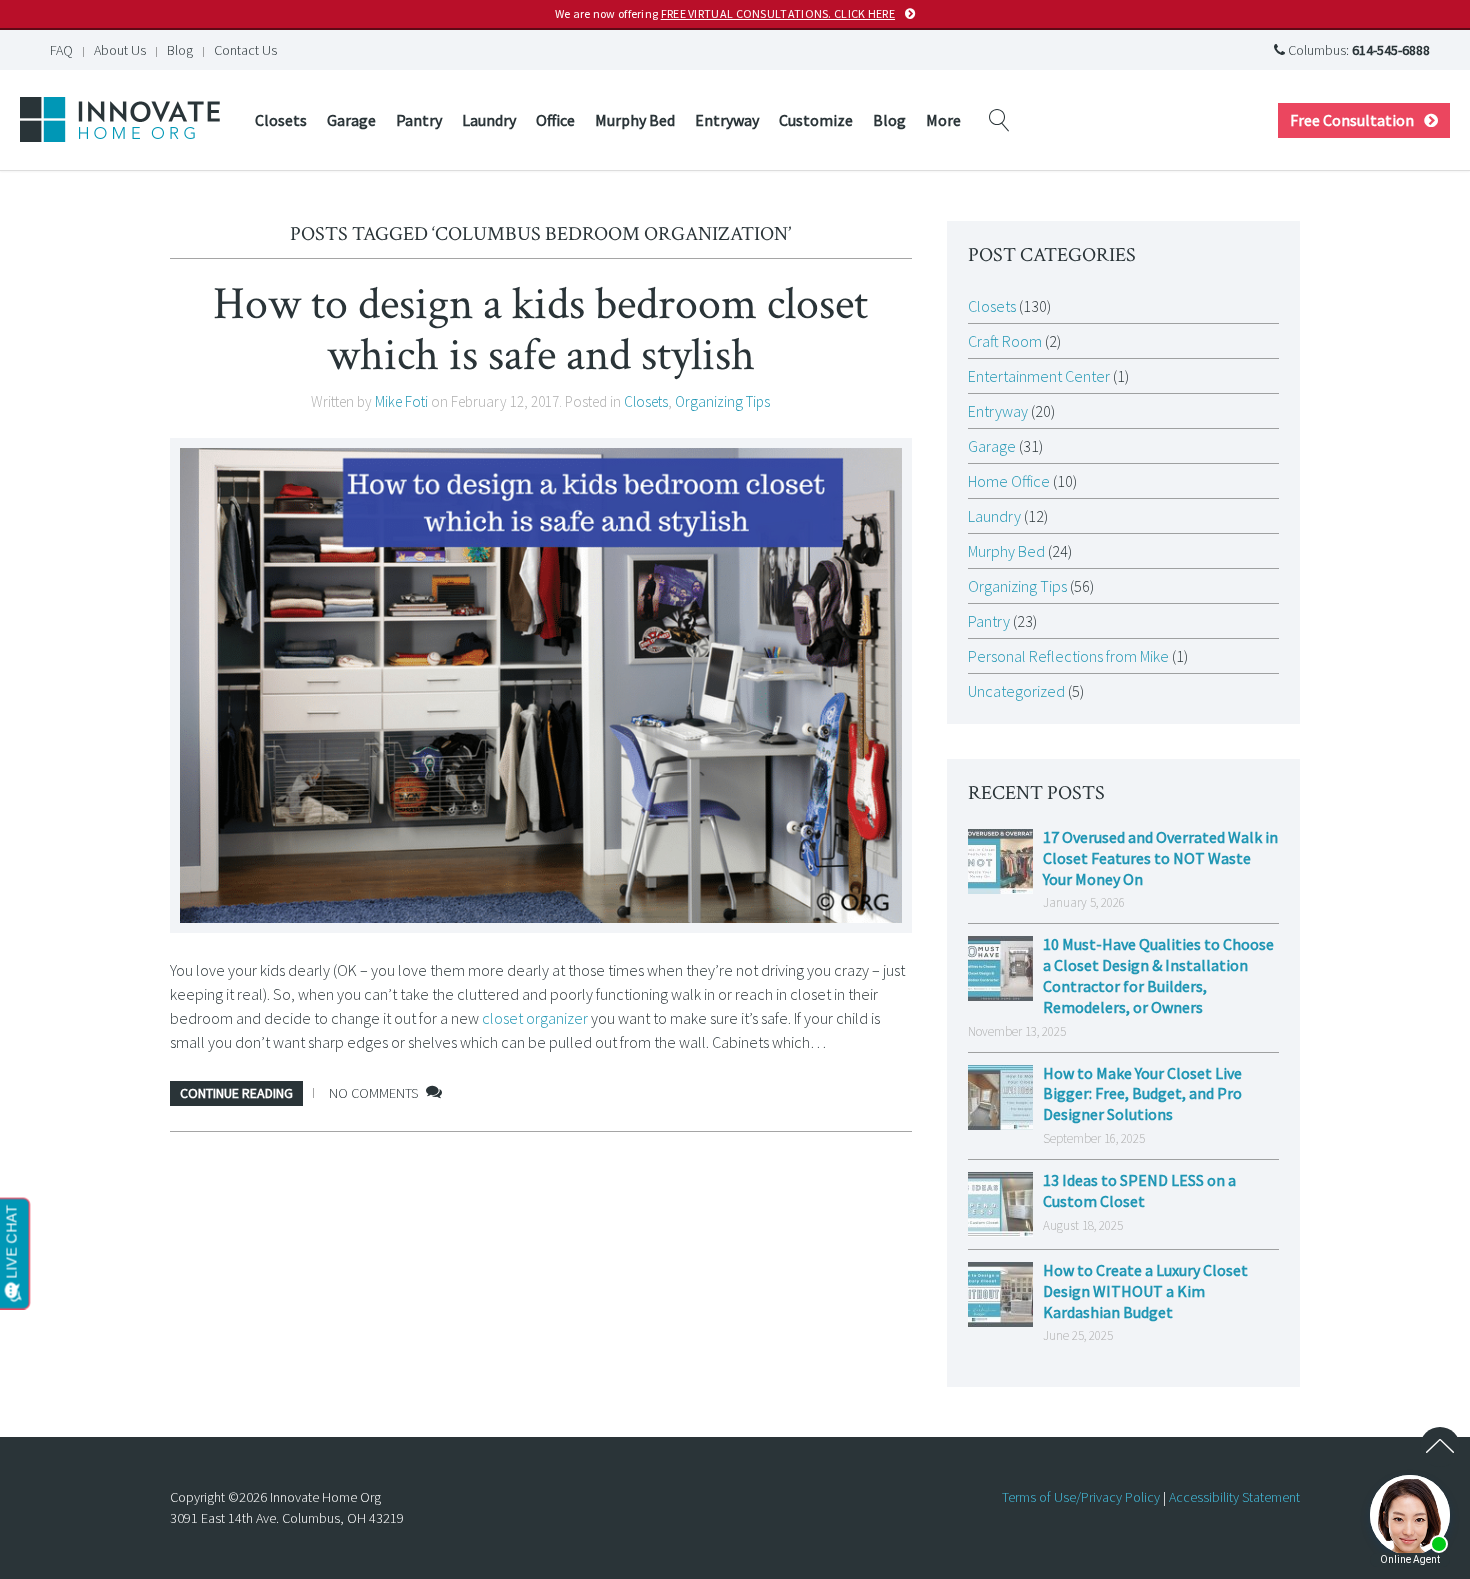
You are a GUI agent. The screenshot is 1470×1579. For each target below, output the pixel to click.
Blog (180, 50)
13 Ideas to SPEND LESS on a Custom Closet (1139, 1190)
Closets (281, 120)
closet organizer (535, 1018)
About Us (120, 50)
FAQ (61, 50)
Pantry (419, 120)
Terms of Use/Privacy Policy (1081, 1497)
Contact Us (245, 50)
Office (555, 120)
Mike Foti (401, 401)
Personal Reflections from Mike (1068, 656)
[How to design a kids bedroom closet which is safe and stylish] (541, 685)
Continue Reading (236, 1093)
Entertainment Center (1039, 376)
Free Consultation (1352, 120)
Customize (816, 120)
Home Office (1009, 481)
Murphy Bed (635, 120)
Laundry (489, 120)
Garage (351, 120)
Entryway (727, 120)
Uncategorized (1016, 691)
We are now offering (725, 13)
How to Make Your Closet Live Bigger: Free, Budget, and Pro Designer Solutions (1142, 1094)
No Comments (373, 1093)
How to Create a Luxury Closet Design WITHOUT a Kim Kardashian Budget (1145, 1291)
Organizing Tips (722, 401)
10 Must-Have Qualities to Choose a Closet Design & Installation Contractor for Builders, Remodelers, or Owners (1158, 975)
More (943, 120)
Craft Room (1005, 341)
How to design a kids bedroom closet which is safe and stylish (540, 329)
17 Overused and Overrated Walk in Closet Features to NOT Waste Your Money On (1160, 858)
